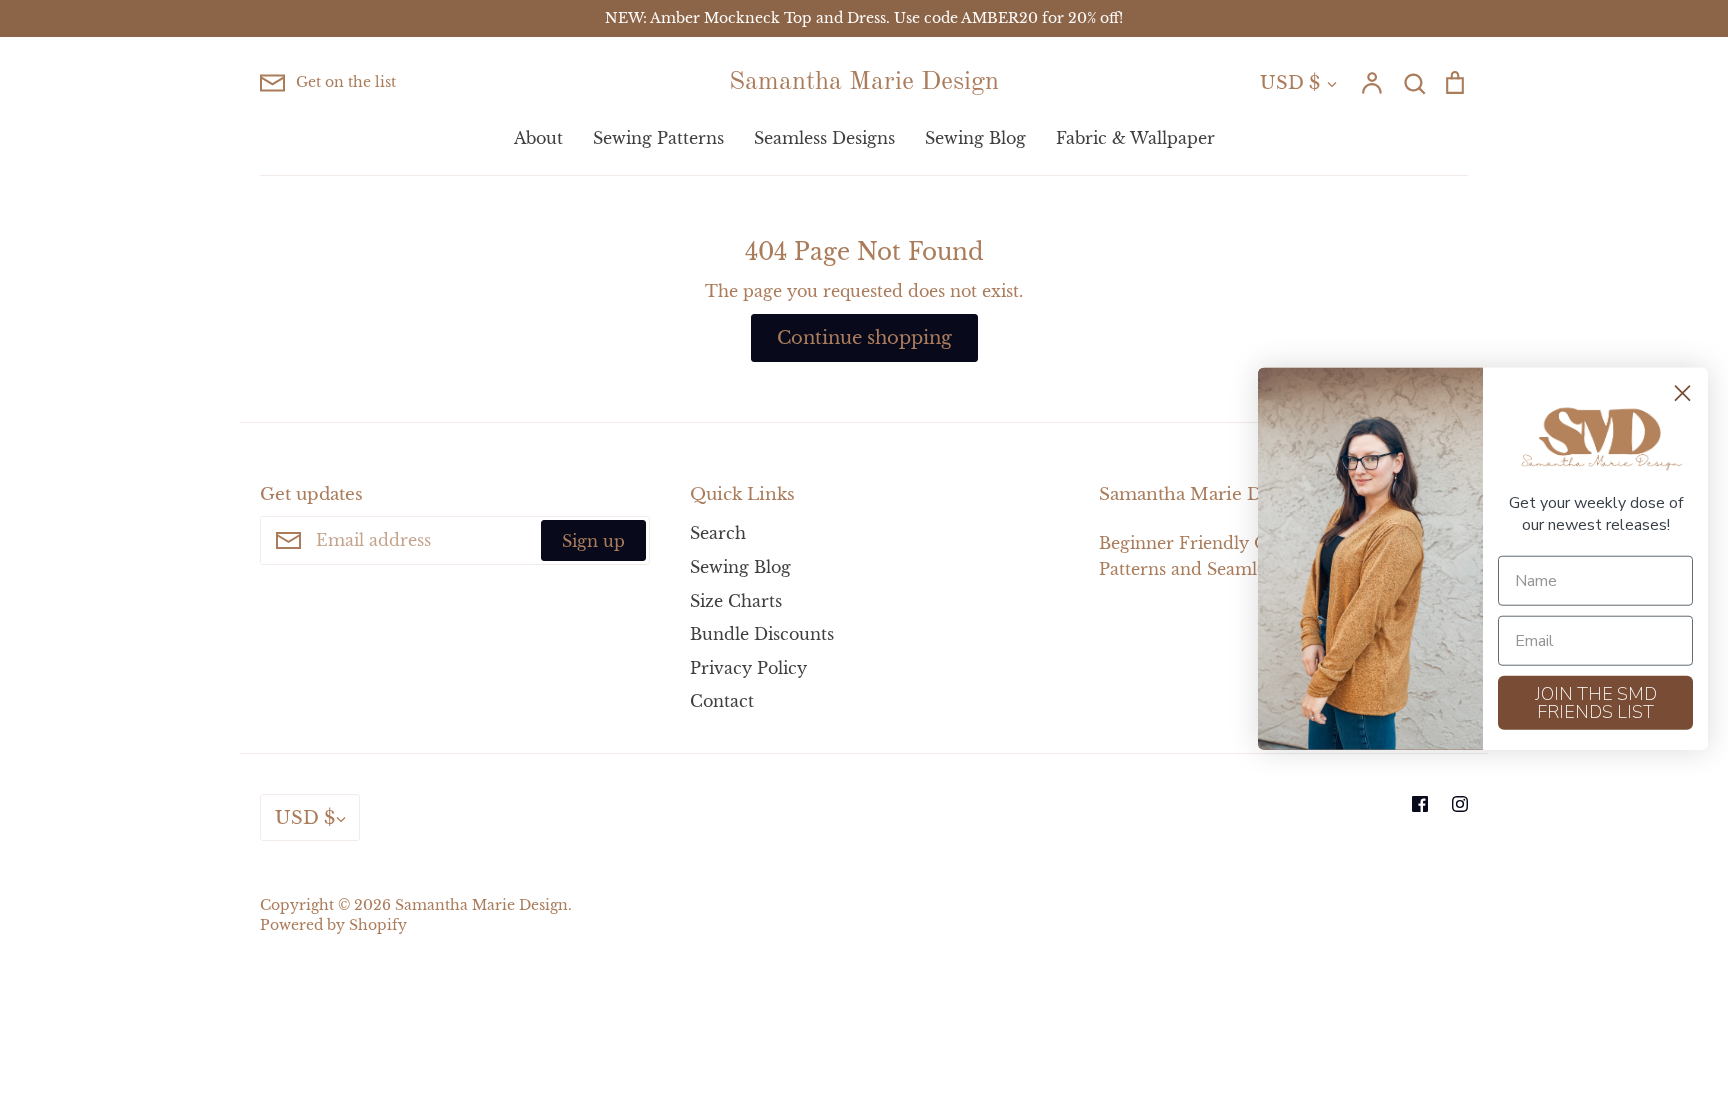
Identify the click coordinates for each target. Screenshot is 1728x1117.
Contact (722, 701)
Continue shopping (864, 337)
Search (718, 533)
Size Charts (736, 601)
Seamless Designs (824, 138)
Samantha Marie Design (864, 82)
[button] (1596, 439)
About (538, 138)
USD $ (1290, 82)
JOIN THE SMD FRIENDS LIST (1596, 703)
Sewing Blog (975, 138)
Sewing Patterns (658, 138)
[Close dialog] (1682, 392)
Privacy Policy (748, 668)
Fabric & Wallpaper (1135, 138)
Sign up (593, 541)
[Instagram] (1460, 804)
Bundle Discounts (762, 634)
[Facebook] (1420, 804)
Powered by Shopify (333, 925)
